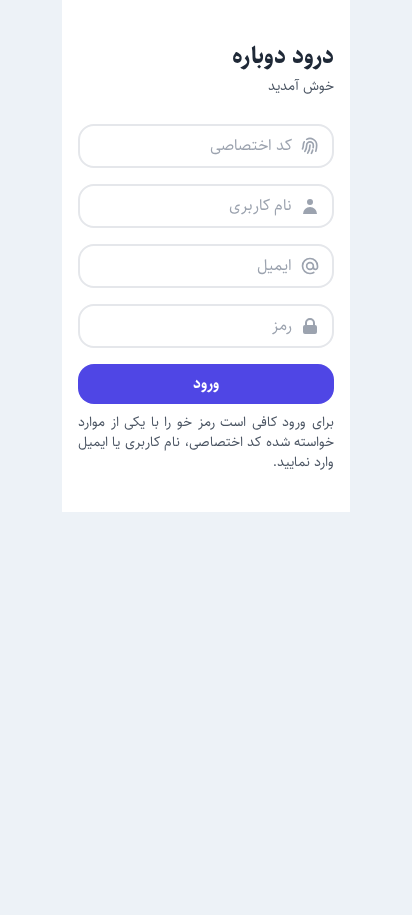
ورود (206, 383)
